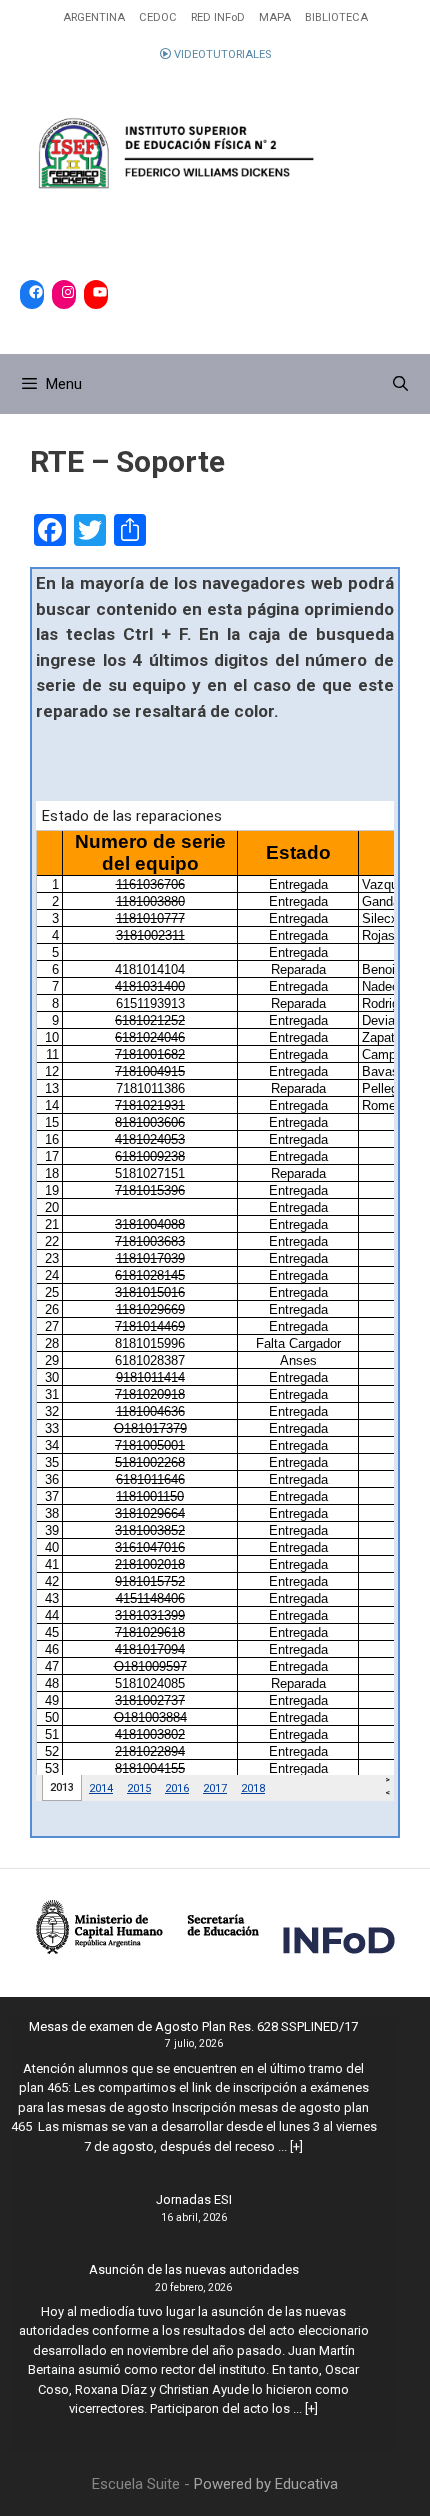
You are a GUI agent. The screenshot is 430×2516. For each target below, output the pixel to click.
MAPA (275, 17)
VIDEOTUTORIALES (221, 54)
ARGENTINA (94, 17)
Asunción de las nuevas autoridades (194, 2269)
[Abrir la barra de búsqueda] (400, 384)
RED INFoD (218, 17)
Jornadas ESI (194, 2199)
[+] (296, 2146)
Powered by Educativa (266, 2484)
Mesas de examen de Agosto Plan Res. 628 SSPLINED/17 (193, 2026)
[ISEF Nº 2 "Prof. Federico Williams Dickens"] (215, 154)
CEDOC (158, 17)
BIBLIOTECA (336, 17)
